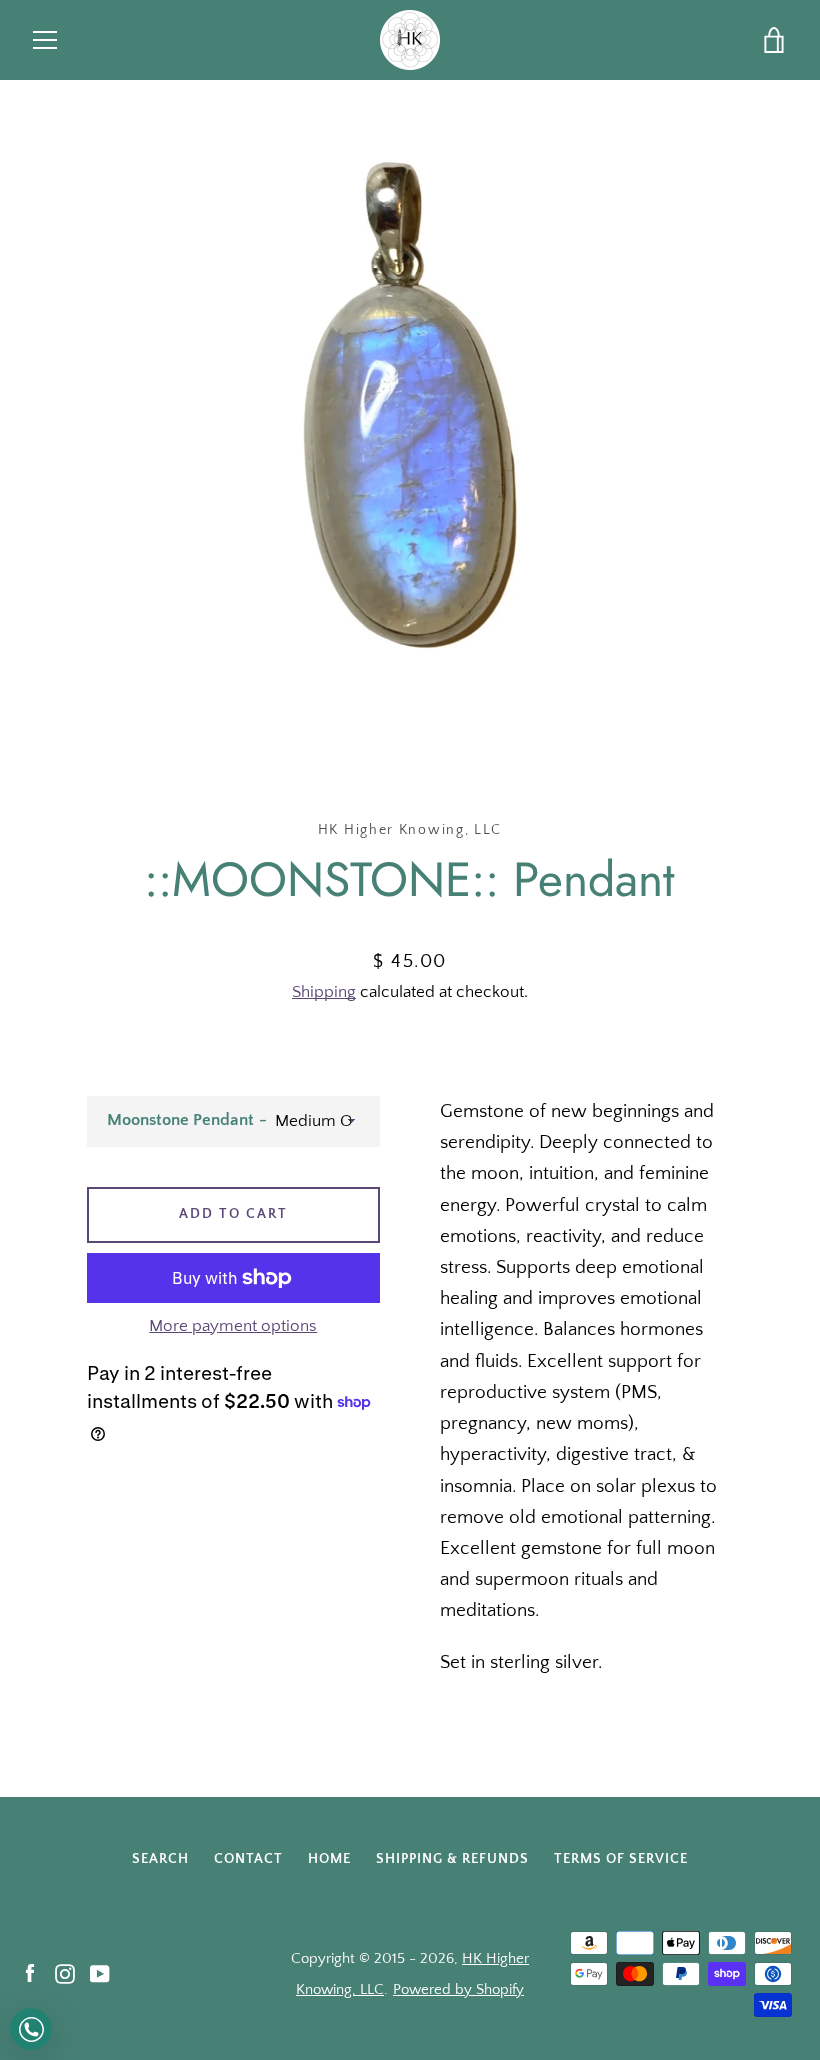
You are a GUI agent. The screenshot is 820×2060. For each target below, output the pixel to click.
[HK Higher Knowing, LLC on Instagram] (65, 1973)
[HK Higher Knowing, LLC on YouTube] (100, 1973)
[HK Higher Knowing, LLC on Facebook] (30, 1973)
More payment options (233, 1326)
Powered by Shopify (458, 1989)
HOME (329, 1859)
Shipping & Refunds (452, 1859)
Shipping (324, 992)
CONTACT (248, 1859)
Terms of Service (621, 1859)
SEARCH (160, 1859)
